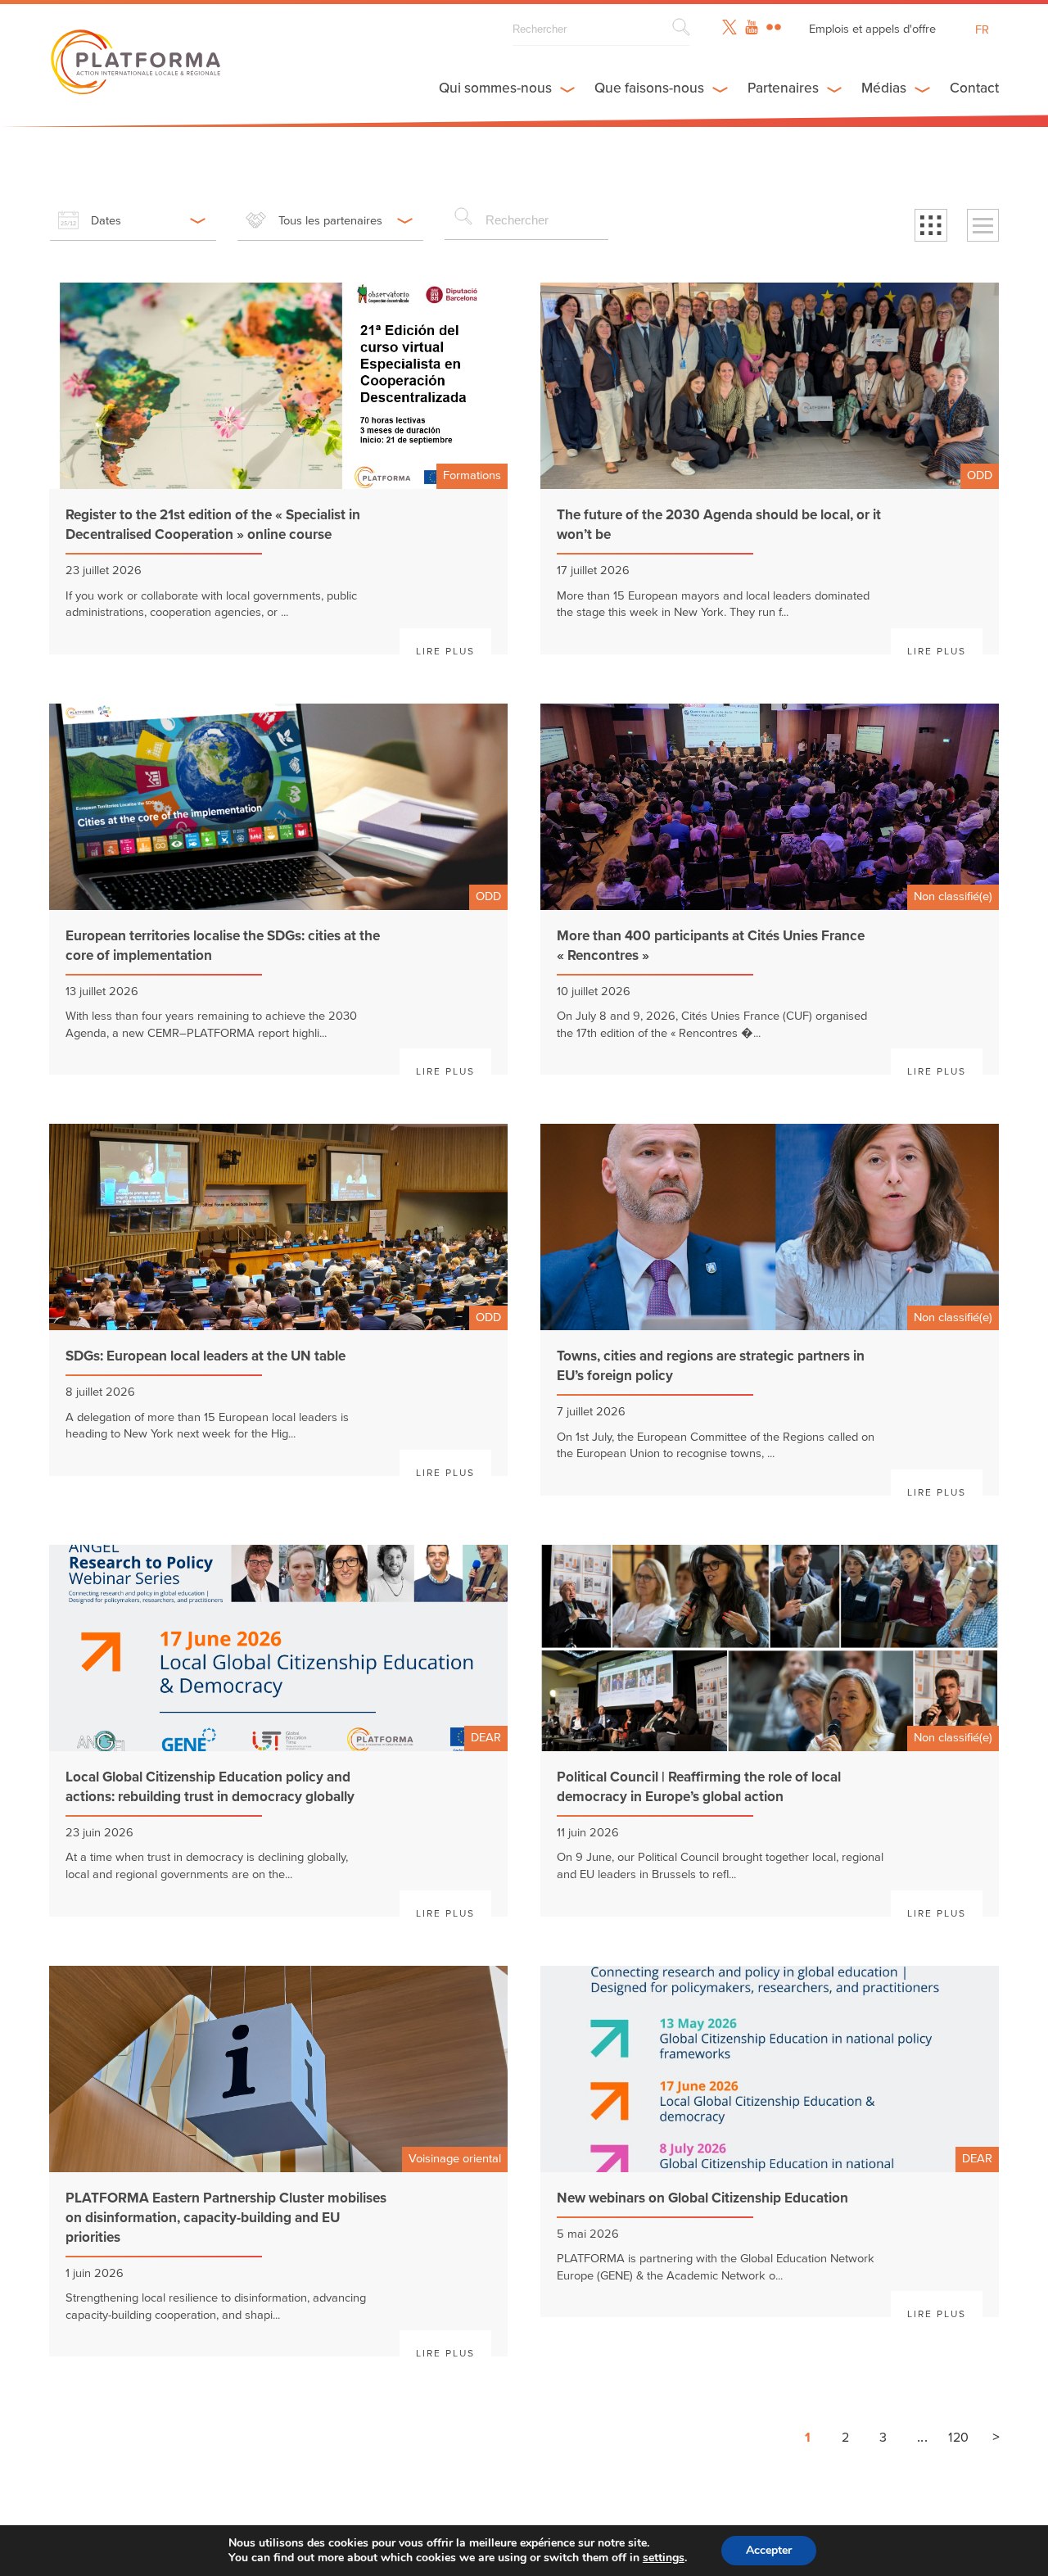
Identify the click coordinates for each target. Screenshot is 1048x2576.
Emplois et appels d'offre (872, 29)
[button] (931, 225)
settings (664, 2558)
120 (958, 2438)
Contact (974, 88)
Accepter (769, 2550)
